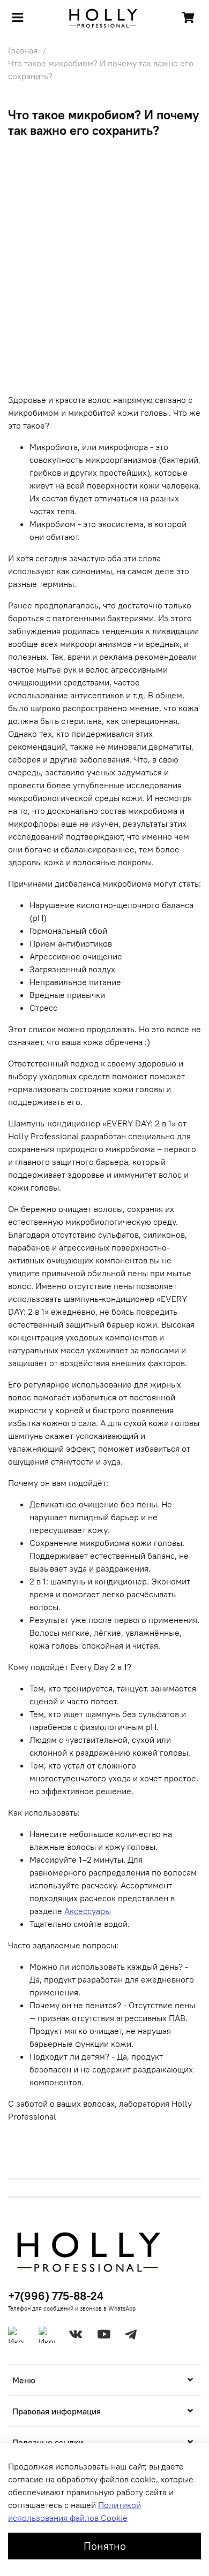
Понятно (105, 2546)
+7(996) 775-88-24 (56, 2296)
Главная (23, 50)
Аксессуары (88, 1911)
